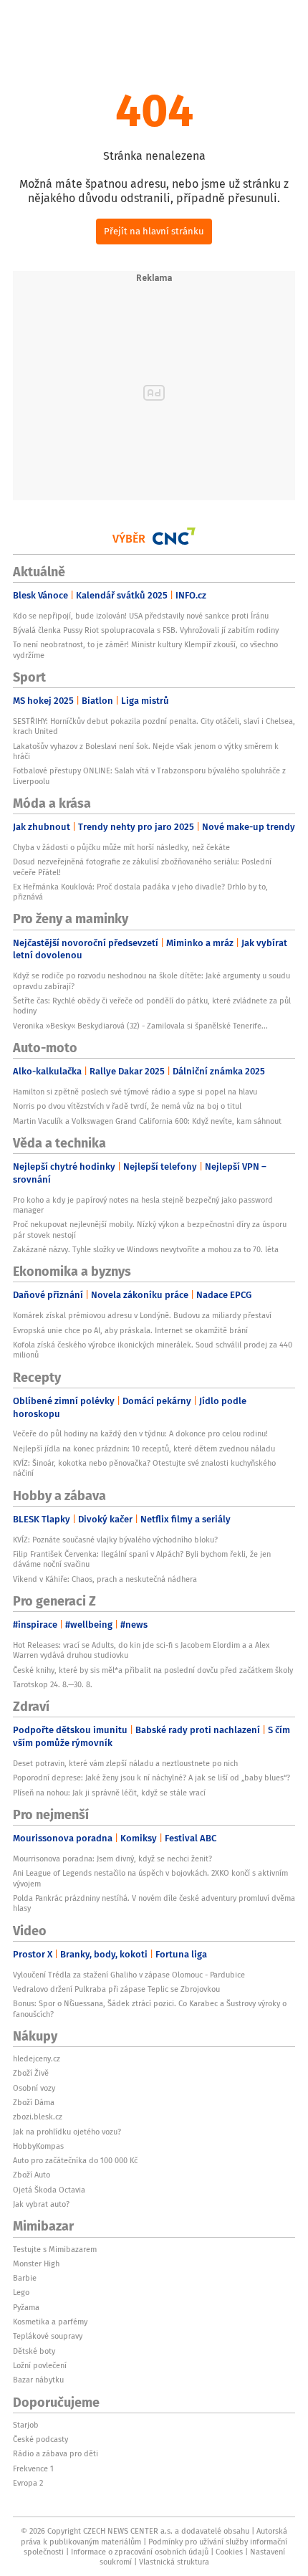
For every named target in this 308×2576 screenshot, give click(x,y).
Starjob (26, 2425)
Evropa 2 (28, 2483)
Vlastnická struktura (174, 2562)
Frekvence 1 (33, 2468)
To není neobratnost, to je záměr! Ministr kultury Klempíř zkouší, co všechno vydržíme (145, 649)
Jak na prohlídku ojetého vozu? (67, 2132)
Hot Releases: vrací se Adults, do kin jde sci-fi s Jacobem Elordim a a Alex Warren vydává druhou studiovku (141, 1650)
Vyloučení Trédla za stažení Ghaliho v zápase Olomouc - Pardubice (129, 1975)
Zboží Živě (31, 2073)
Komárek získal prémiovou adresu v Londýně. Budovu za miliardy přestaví (142, 1315)
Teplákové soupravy (48, 2336)
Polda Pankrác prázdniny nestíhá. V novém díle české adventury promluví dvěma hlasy (154, 1903)
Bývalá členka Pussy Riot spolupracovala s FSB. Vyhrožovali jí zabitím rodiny (146, 630)
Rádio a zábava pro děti (56, 2453)
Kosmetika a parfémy (50, 2322)
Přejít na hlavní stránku (154, 231)
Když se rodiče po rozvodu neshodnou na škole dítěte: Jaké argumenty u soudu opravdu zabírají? (151, 981)
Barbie (25, 2278)
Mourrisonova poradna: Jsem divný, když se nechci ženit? (112, 1859)
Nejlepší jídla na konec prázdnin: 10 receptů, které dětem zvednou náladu (144, 1449)
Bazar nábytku (38, 2380)
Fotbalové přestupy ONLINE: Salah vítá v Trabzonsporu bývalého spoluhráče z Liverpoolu (149, 776)
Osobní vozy (34, 2088)
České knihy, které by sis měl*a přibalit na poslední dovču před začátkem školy (153, 1670)
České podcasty (40, 2439)
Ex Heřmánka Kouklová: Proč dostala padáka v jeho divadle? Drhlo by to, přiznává (140, 892)
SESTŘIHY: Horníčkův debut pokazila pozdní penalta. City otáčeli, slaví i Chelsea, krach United (154, 726)
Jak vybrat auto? (41, 2204)
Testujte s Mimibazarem (55, 2249)
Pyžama (26, 2307)
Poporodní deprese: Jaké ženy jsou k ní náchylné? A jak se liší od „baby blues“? (151, 1778)
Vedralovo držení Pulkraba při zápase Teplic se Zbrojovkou (116, 1989)
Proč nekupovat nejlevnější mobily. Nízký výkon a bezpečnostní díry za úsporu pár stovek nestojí (150, 1229)
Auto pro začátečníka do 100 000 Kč (75, 2160)
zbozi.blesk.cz (38, 2117)
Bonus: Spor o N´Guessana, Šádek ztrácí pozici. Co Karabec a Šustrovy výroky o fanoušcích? (150, 2008)
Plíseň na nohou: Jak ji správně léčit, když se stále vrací (109, 1793)
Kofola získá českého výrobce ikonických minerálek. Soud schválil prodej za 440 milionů (153, 1350)
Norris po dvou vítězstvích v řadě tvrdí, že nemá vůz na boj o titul (127, 1106)
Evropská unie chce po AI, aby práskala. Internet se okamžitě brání (130, 1330)
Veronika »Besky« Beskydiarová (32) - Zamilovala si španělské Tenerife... (140, 1026)
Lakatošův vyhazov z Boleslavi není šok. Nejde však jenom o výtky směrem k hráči (146, 751)
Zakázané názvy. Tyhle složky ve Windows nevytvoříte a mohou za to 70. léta (146, 1249)
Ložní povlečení (40, 2365)
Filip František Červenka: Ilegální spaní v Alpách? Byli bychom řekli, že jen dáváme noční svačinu (142, 1559)
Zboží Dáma (34, 2102)
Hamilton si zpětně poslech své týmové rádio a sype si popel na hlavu (135, 1092)
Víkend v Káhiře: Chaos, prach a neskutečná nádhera (105, 1579)
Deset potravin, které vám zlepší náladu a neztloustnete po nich (125, 1763)
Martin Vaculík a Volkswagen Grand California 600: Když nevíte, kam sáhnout (147, 1121)
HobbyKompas (38, 2146)
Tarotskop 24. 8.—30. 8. (53, 1684)
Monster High (36, 2263)
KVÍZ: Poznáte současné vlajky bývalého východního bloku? (115, 1540)
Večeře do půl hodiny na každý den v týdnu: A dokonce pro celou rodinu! (140, 1434)
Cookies (229, 2552)
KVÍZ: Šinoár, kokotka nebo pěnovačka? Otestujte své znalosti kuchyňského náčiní (144, 1468)
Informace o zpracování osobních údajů (140, 2552)
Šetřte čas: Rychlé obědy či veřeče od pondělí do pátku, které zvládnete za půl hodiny (152, 1006)
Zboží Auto (32, 2175)
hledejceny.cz (37, 2059)
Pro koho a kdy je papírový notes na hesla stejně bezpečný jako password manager (143, 1205)
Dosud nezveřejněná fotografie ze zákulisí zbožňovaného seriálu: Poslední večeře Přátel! (142, 867)
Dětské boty (34, 2351)
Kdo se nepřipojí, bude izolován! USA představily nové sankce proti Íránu (141, 616)
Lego (21, 2292)
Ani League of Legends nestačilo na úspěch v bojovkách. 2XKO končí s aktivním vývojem (150, 1878)
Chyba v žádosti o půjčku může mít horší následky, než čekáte (121, 847)
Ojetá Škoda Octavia (49, 2190)
